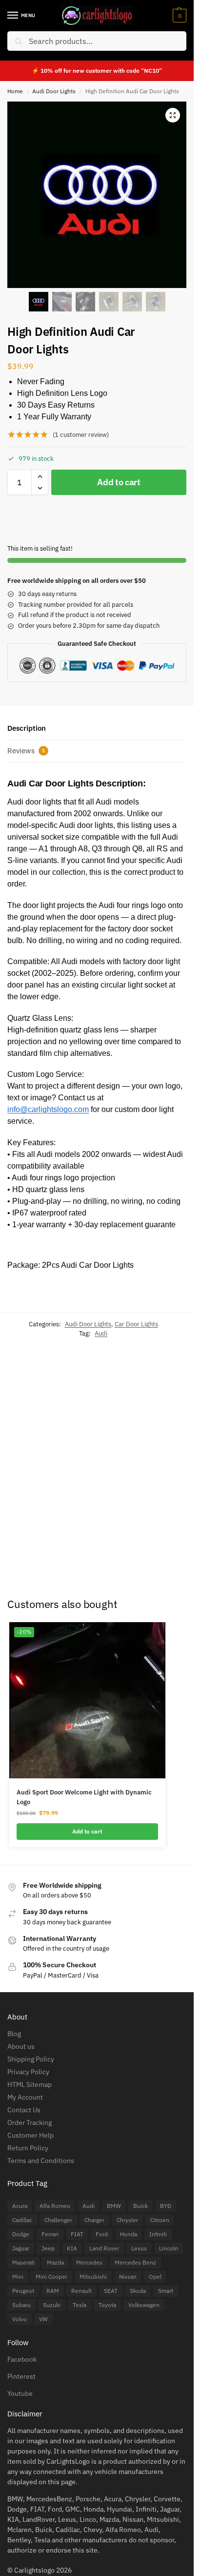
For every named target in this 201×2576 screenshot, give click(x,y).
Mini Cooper (51, 2277)
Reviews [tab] (26, 751)
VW (43, 2319)
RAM (53, 2291)
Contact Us (24, 2110)
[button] (178, 16)
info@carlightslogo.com (48, 1109)
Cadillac (22, 2220)
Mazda (55, 2262)
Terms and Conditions (41, 2161)
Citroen (160, 2220)
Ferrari (50, 2234)
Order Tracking (30, 2123)
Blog (14, 2034)
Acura (20, 2206)
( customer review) (81, 435)
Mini (18, 2277)
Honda (129, 2234)
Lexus (139, 2248)
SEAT (111, 2291)
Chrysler (127, 2220)
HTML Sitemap (30, 2084)
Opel (155, 2277)
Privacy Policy (28, 2072)
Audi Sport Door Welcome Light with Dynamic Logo (84, 1797)
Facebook (22, 2359)
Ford (102, 2234)
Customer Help (30, 2135)
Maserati (23, 2262)
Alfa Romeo (55, 2206)
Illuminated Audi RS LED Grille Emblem (145, 1466)
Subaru (21, 2305)
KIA (72, 2248)
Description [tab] (27, 728)
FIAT (77, 2234)
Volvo (20, 2319)
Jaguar (21, 2248)
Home (15, 91)
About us (21, 2046)
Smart (166, 2291)
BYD (166, 2206)
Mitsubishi (93, 2277)
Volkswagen (144, 2305)
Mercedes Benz (135, 2262)
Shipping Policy (31, 2059)
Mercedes (89, 2262)
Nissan (128, 2277)
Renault (81, 2291)
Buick (141, 2206)
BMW (114, 2206)
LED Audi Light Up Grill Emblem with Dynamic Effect (26, 1478)
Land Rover (104, 2248)
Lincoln (169, 2248)
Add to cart (119, 482)
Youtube (20, 2393)
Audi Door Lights (54, 91)
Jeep (48, 2248)
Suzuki (52, 2305)
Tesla (80, 2305)
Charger (94, 2220)
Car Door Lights (136, 1324)
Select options (29, 1560)
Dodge (21, 2234)
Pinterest (21, 2376)
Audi (101, 1333)
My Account (25, 2097)
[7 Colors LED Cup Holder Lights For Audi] (86, 1409)
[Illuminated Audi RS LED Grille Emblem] (145, 1410)
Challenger (58, 2220)
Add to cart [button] (86, 1532)
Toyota (107, 2305)
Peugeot (23, 2291)
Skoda (138, 2291)
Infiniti (158, 2234)
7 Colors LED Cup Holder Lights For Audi (84, 1468)
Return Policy (28, 2148)
